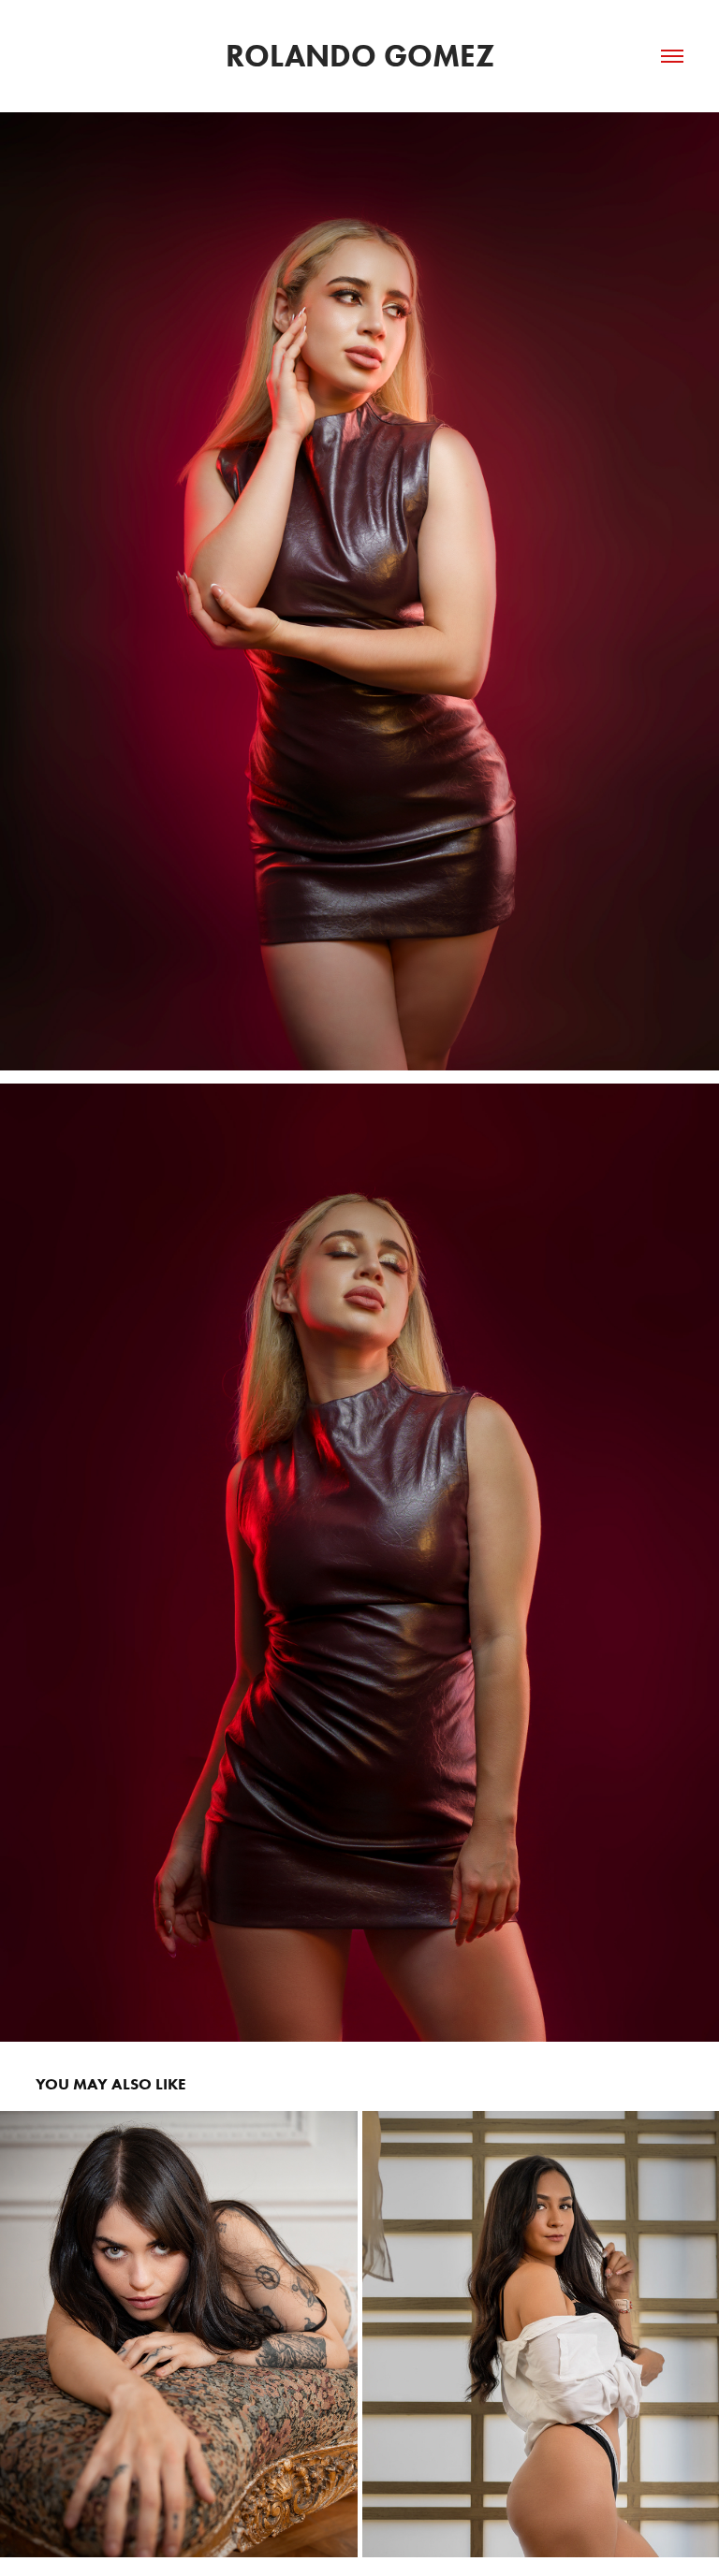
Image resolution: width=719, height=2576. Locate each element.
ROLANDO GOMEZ (360, 56)
